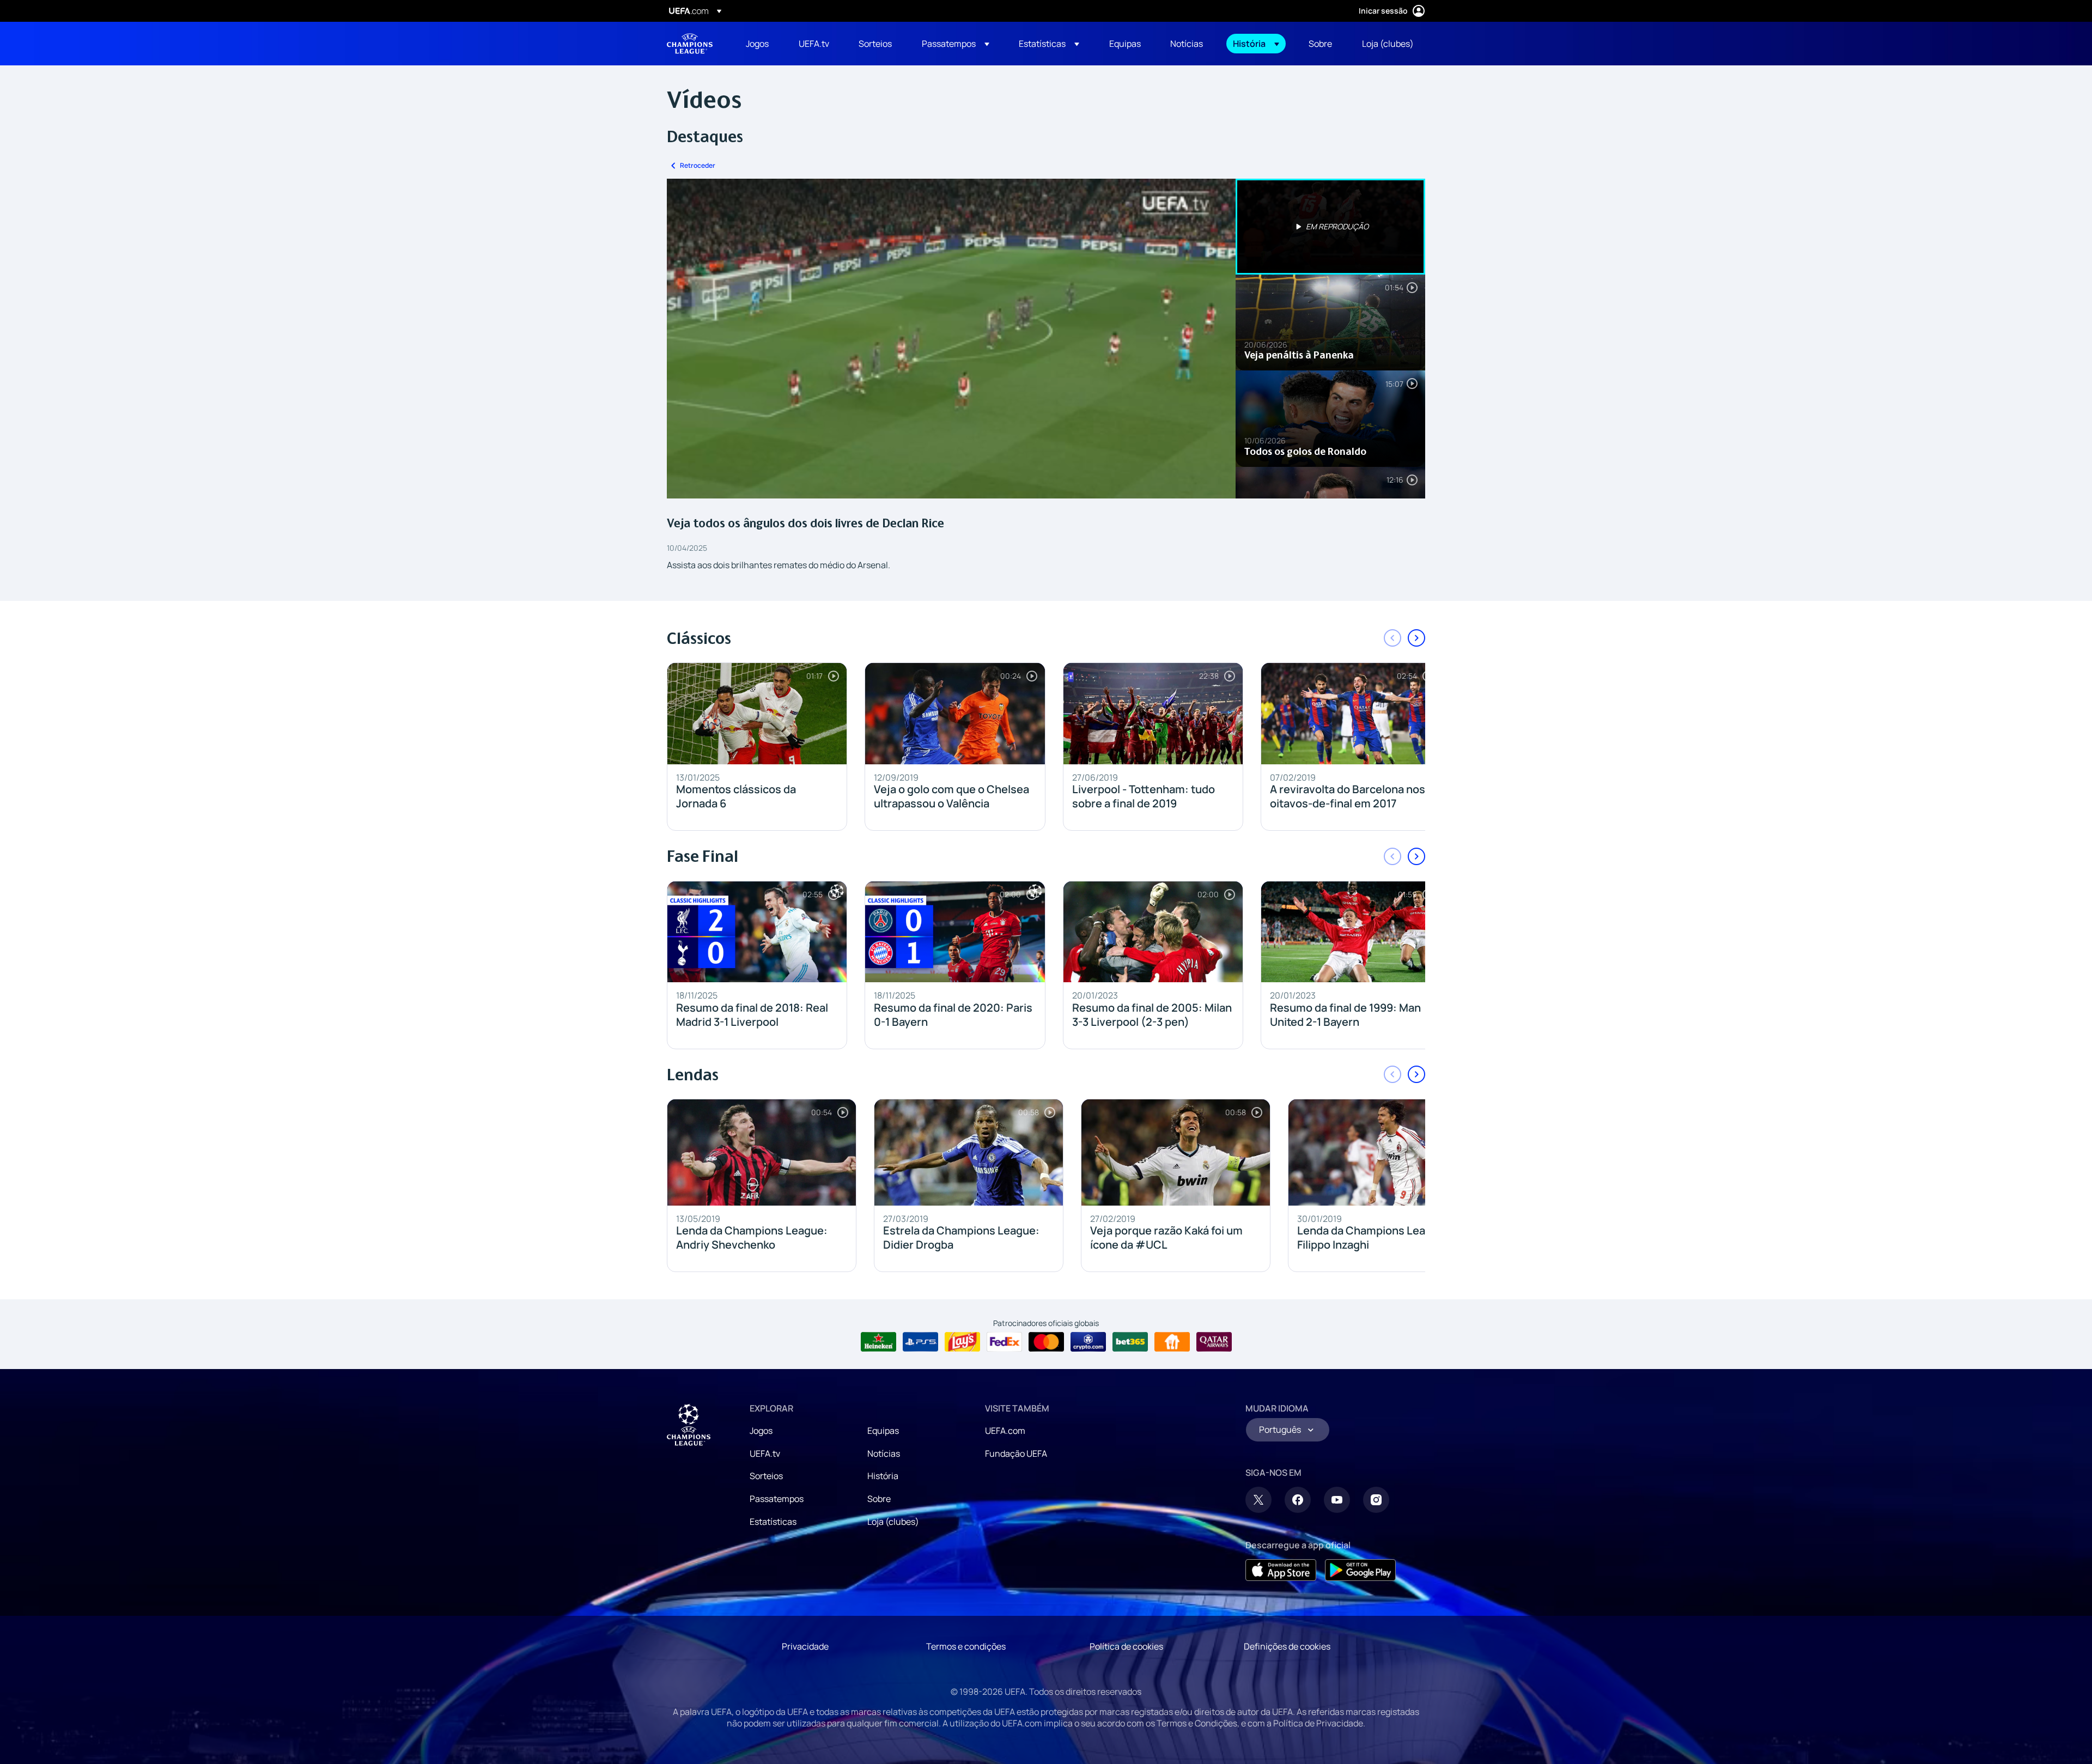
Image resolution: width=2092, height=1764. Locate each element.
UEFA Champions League (690, 44)
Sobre (879, 1499)
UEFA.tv (765, 1453)
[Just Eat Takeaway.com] (1172, 1342)
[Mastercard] (1046, 1342)
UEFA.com (1005, 1431)
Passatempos (777, 1499)
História (883, 1476)
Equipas (883, 1431)
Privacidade (805, 1646)
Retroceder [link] (698, 165)
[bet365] (1130, 1342)
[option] (1330, 227)
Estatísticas (773, 1522)
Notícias (884, 1453)
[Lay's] (962, 1342)
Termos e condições (966, 1646)
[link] (757, 44)
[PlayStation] (920, 1342)
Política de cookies (1126, 1646)
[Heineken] (878, 1342)
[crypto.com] (1088, 1342)
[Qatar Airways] (1214, 1342)
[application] (951, 339)
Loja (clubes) (893, 1522)
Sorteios (766, 1476)
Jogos (761, 1431)
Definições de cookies (1287, 1646)
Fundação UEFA (1016, 1453)
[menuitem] (759, 44)
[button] (956, 44)
